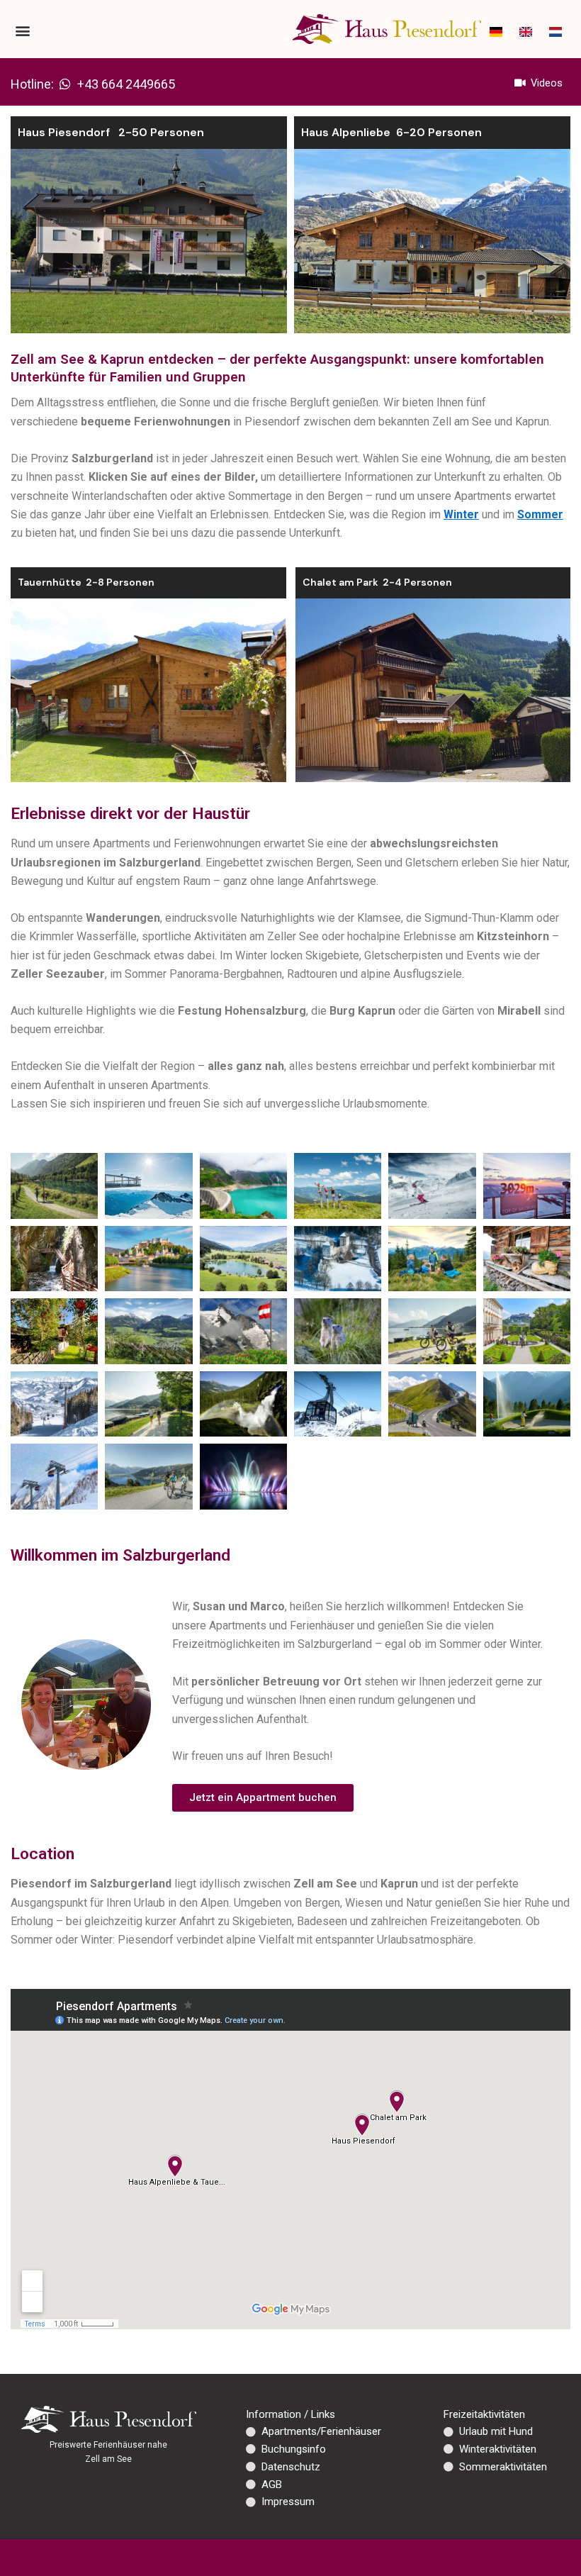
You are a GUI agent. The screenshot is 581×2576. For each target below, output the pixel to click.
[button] (22, 30)
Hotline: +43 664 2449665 (93, 84)
